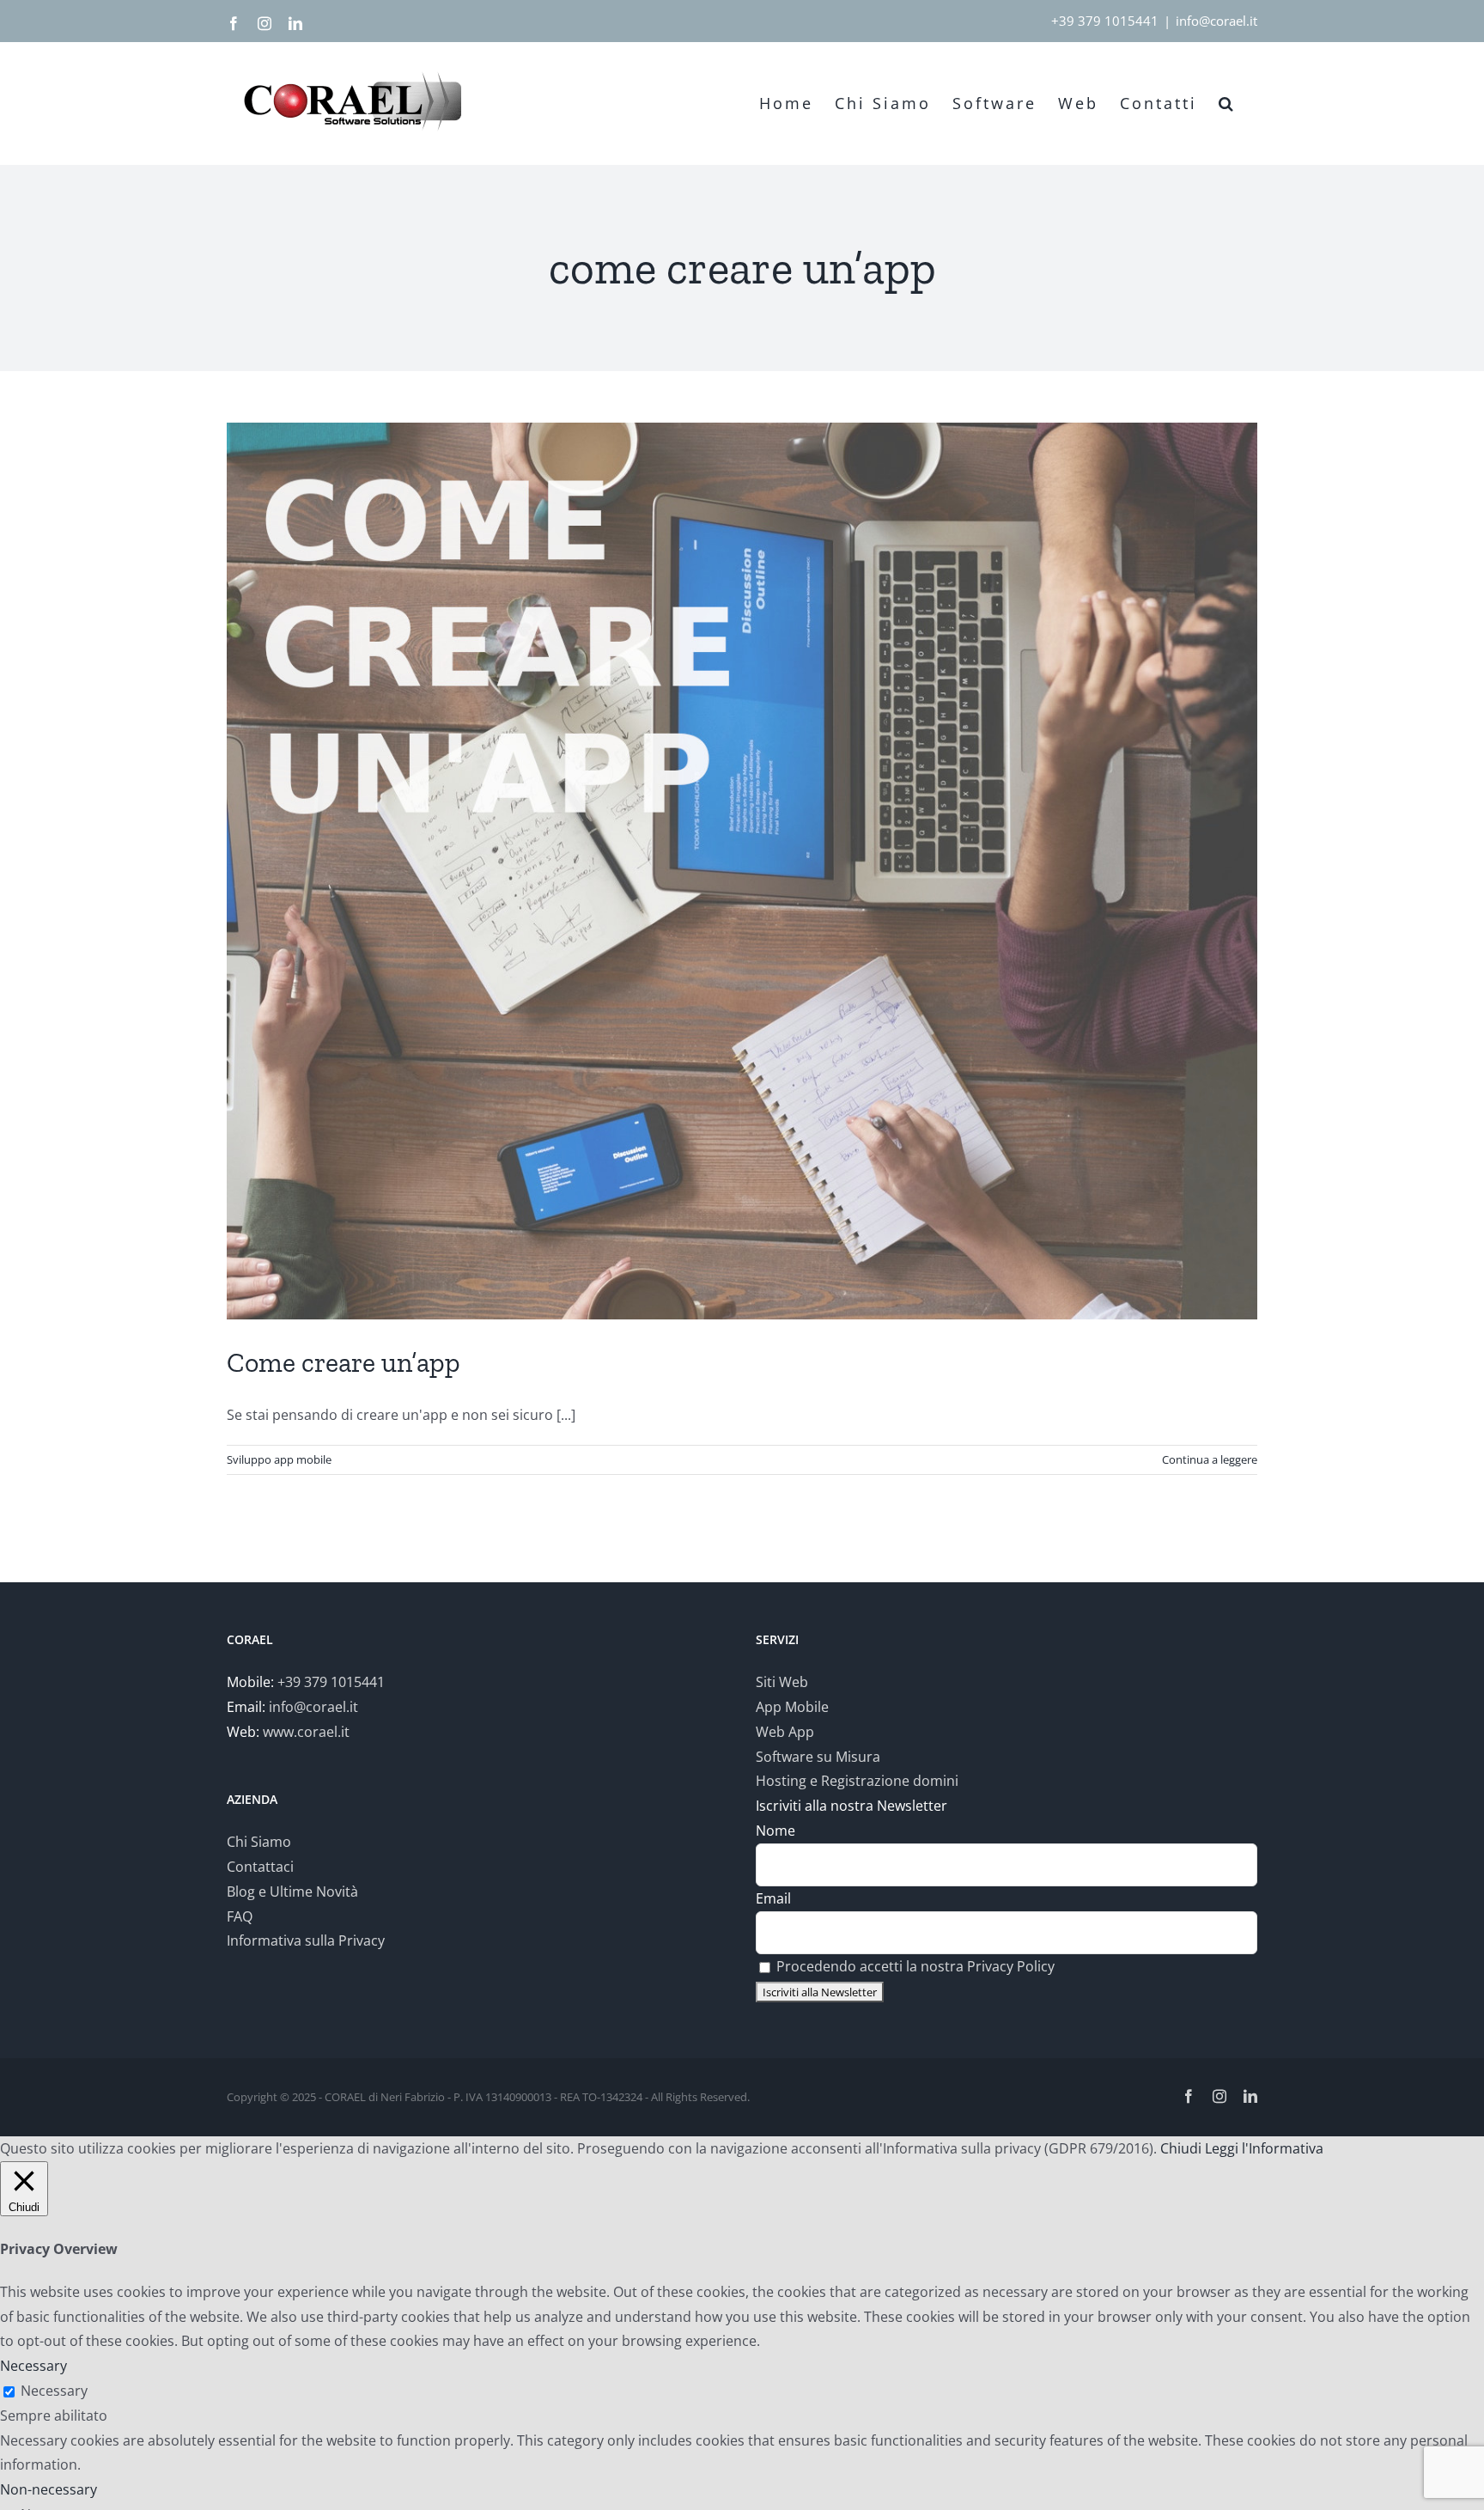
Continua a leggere (1210, 1459)
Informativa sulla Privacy (306, 1940)
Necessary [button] (33, 2366)
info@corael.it (1216, 21)
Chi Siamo (259, 1842)
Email (773, 1898)
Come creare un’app (344, 1362)
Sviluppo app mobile (279, 1459)
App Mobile (792, 1707)
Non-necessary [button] (49, 2489)
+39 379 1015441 (1105, 21)
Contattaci (260, 1867)
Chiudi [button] (1181, 2148)
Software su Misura (818, 1757)
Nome (775, 1831)
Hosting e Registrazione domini (857, 1781)
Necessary (54, 2391)
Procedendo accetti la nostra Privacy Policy (915, 1966)
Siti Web (782, 1682)
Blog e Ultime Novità (292, 1892)
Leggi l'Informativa (1264, 2148)
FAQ (240, 1916)
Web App (785, 1732)
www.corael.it (306, 1732)
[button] (1227, 103)
